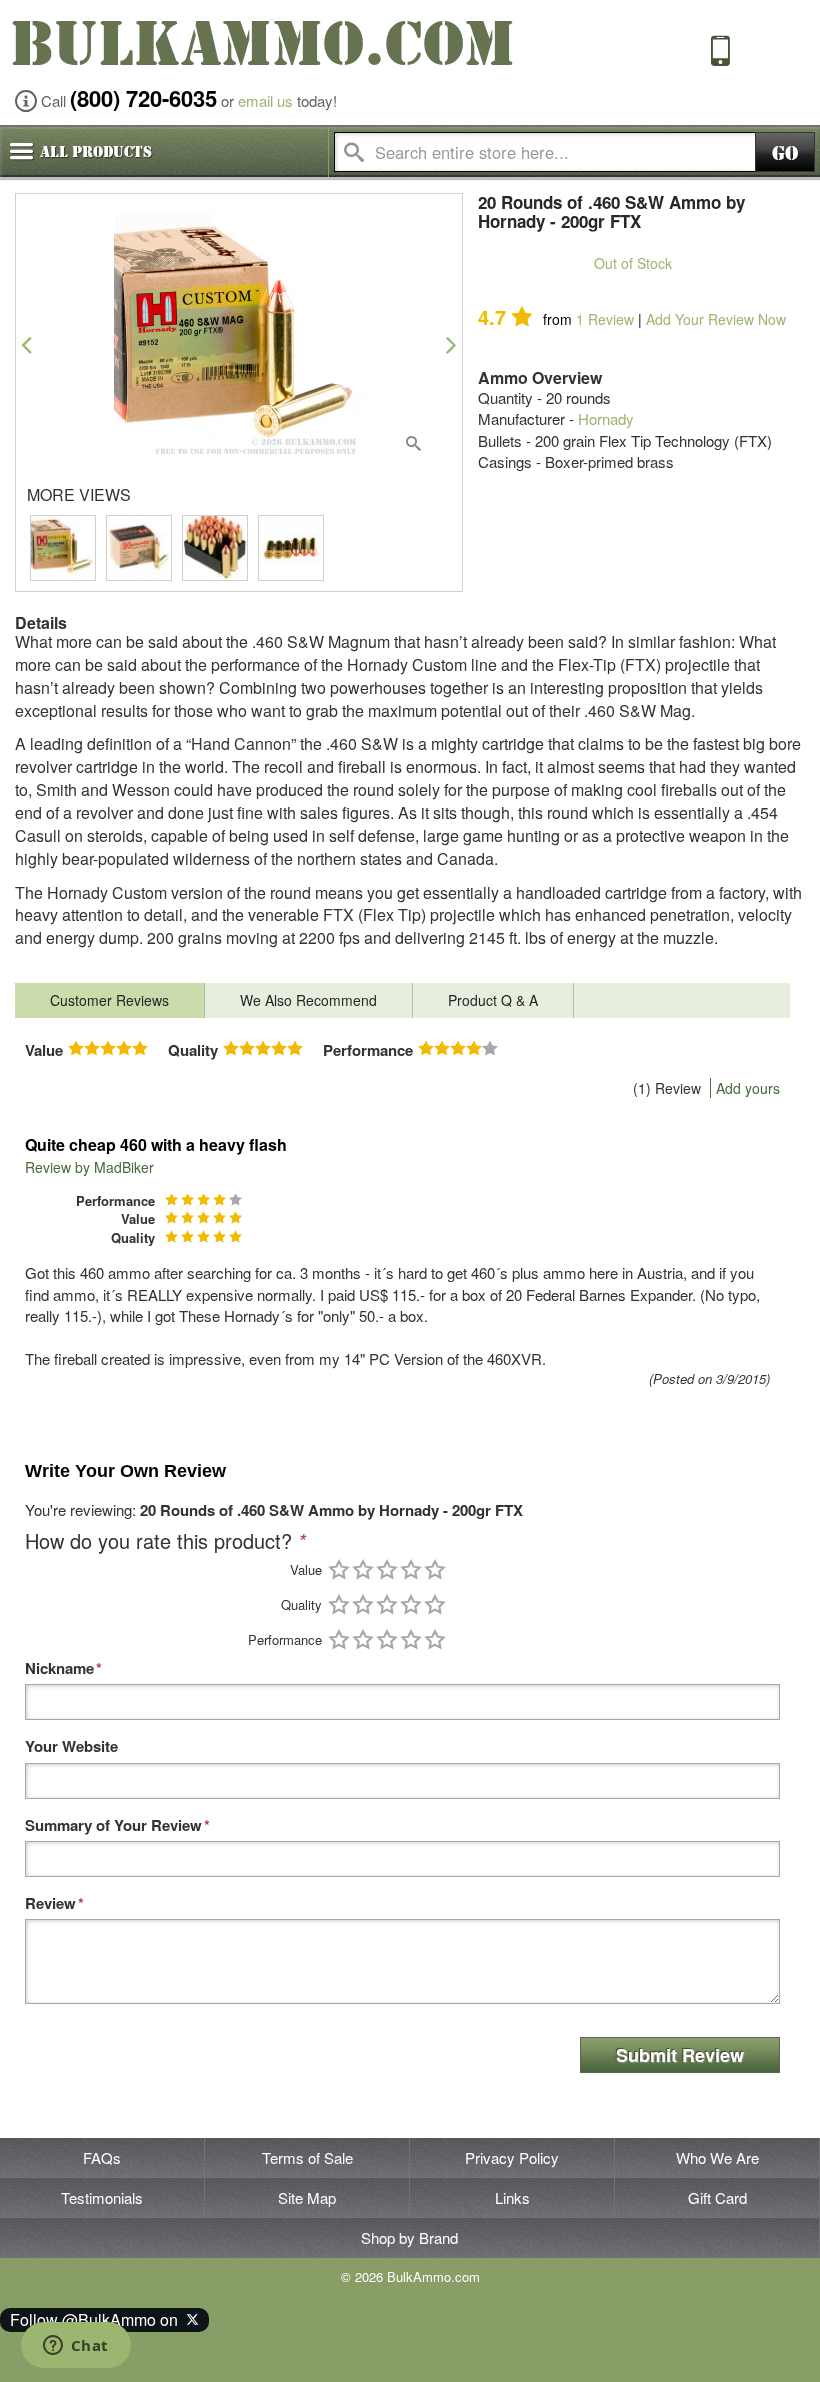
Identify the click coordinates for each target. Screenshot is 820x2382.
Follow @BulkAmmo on (98, 2319)
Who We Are (717, 2157)
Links (512, 2197)
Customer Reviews (109, 1000)
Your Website (71, 1746)
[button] (26, 344)
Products (96, 152)
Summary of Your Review (113, 1825)
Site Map (307, 2197)
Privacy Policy (512, 2157)
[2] (363, 1569)
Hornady (606, 418)
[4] (411, 1569)
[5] (435, 1569)
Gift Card (717, 2197)
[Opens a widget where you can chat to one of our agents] (75, 2347)
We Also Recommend (308, 1000)
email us (265, 100)
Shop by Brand (409, 2237)
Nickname (59, 1668)
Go (785, 153)
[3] (387, 1569)
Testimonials (102, 2197)
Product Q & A (493, 1000)
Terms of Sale (307, 2157)
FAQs (102, 2157)
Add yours (748, 1088)
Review (605, 319)
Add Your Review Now (716, 319)
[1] (339, 1569)
